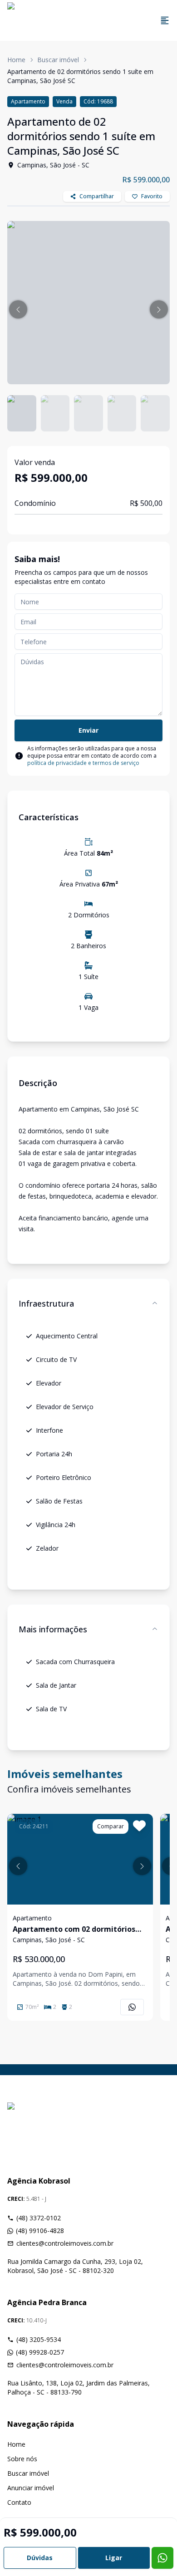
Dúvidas (40, 2558)
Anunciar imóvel (31, 2488)
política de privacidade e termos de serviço (83, 763)
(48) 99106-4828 (40, 2231)
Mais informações (53, 1629)
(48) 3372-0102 (39, 2218)
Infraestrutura (46, 1303)
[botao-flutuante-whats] (162, 2558)
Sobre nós (22, 2459)
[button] (18, 309)
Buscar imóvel (58, 60)
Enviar (88, 730)
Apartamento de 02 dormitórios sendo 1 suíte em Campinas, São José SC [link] (80, 76)
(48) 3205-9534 (39, 2339)
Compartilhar (97, 196)
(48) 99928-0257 (40, 2352)
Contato (19, 2502)
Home (16, 60)
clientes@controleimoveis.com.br (65, 2243)
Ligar (114, 2558)
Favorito (152, 196)
